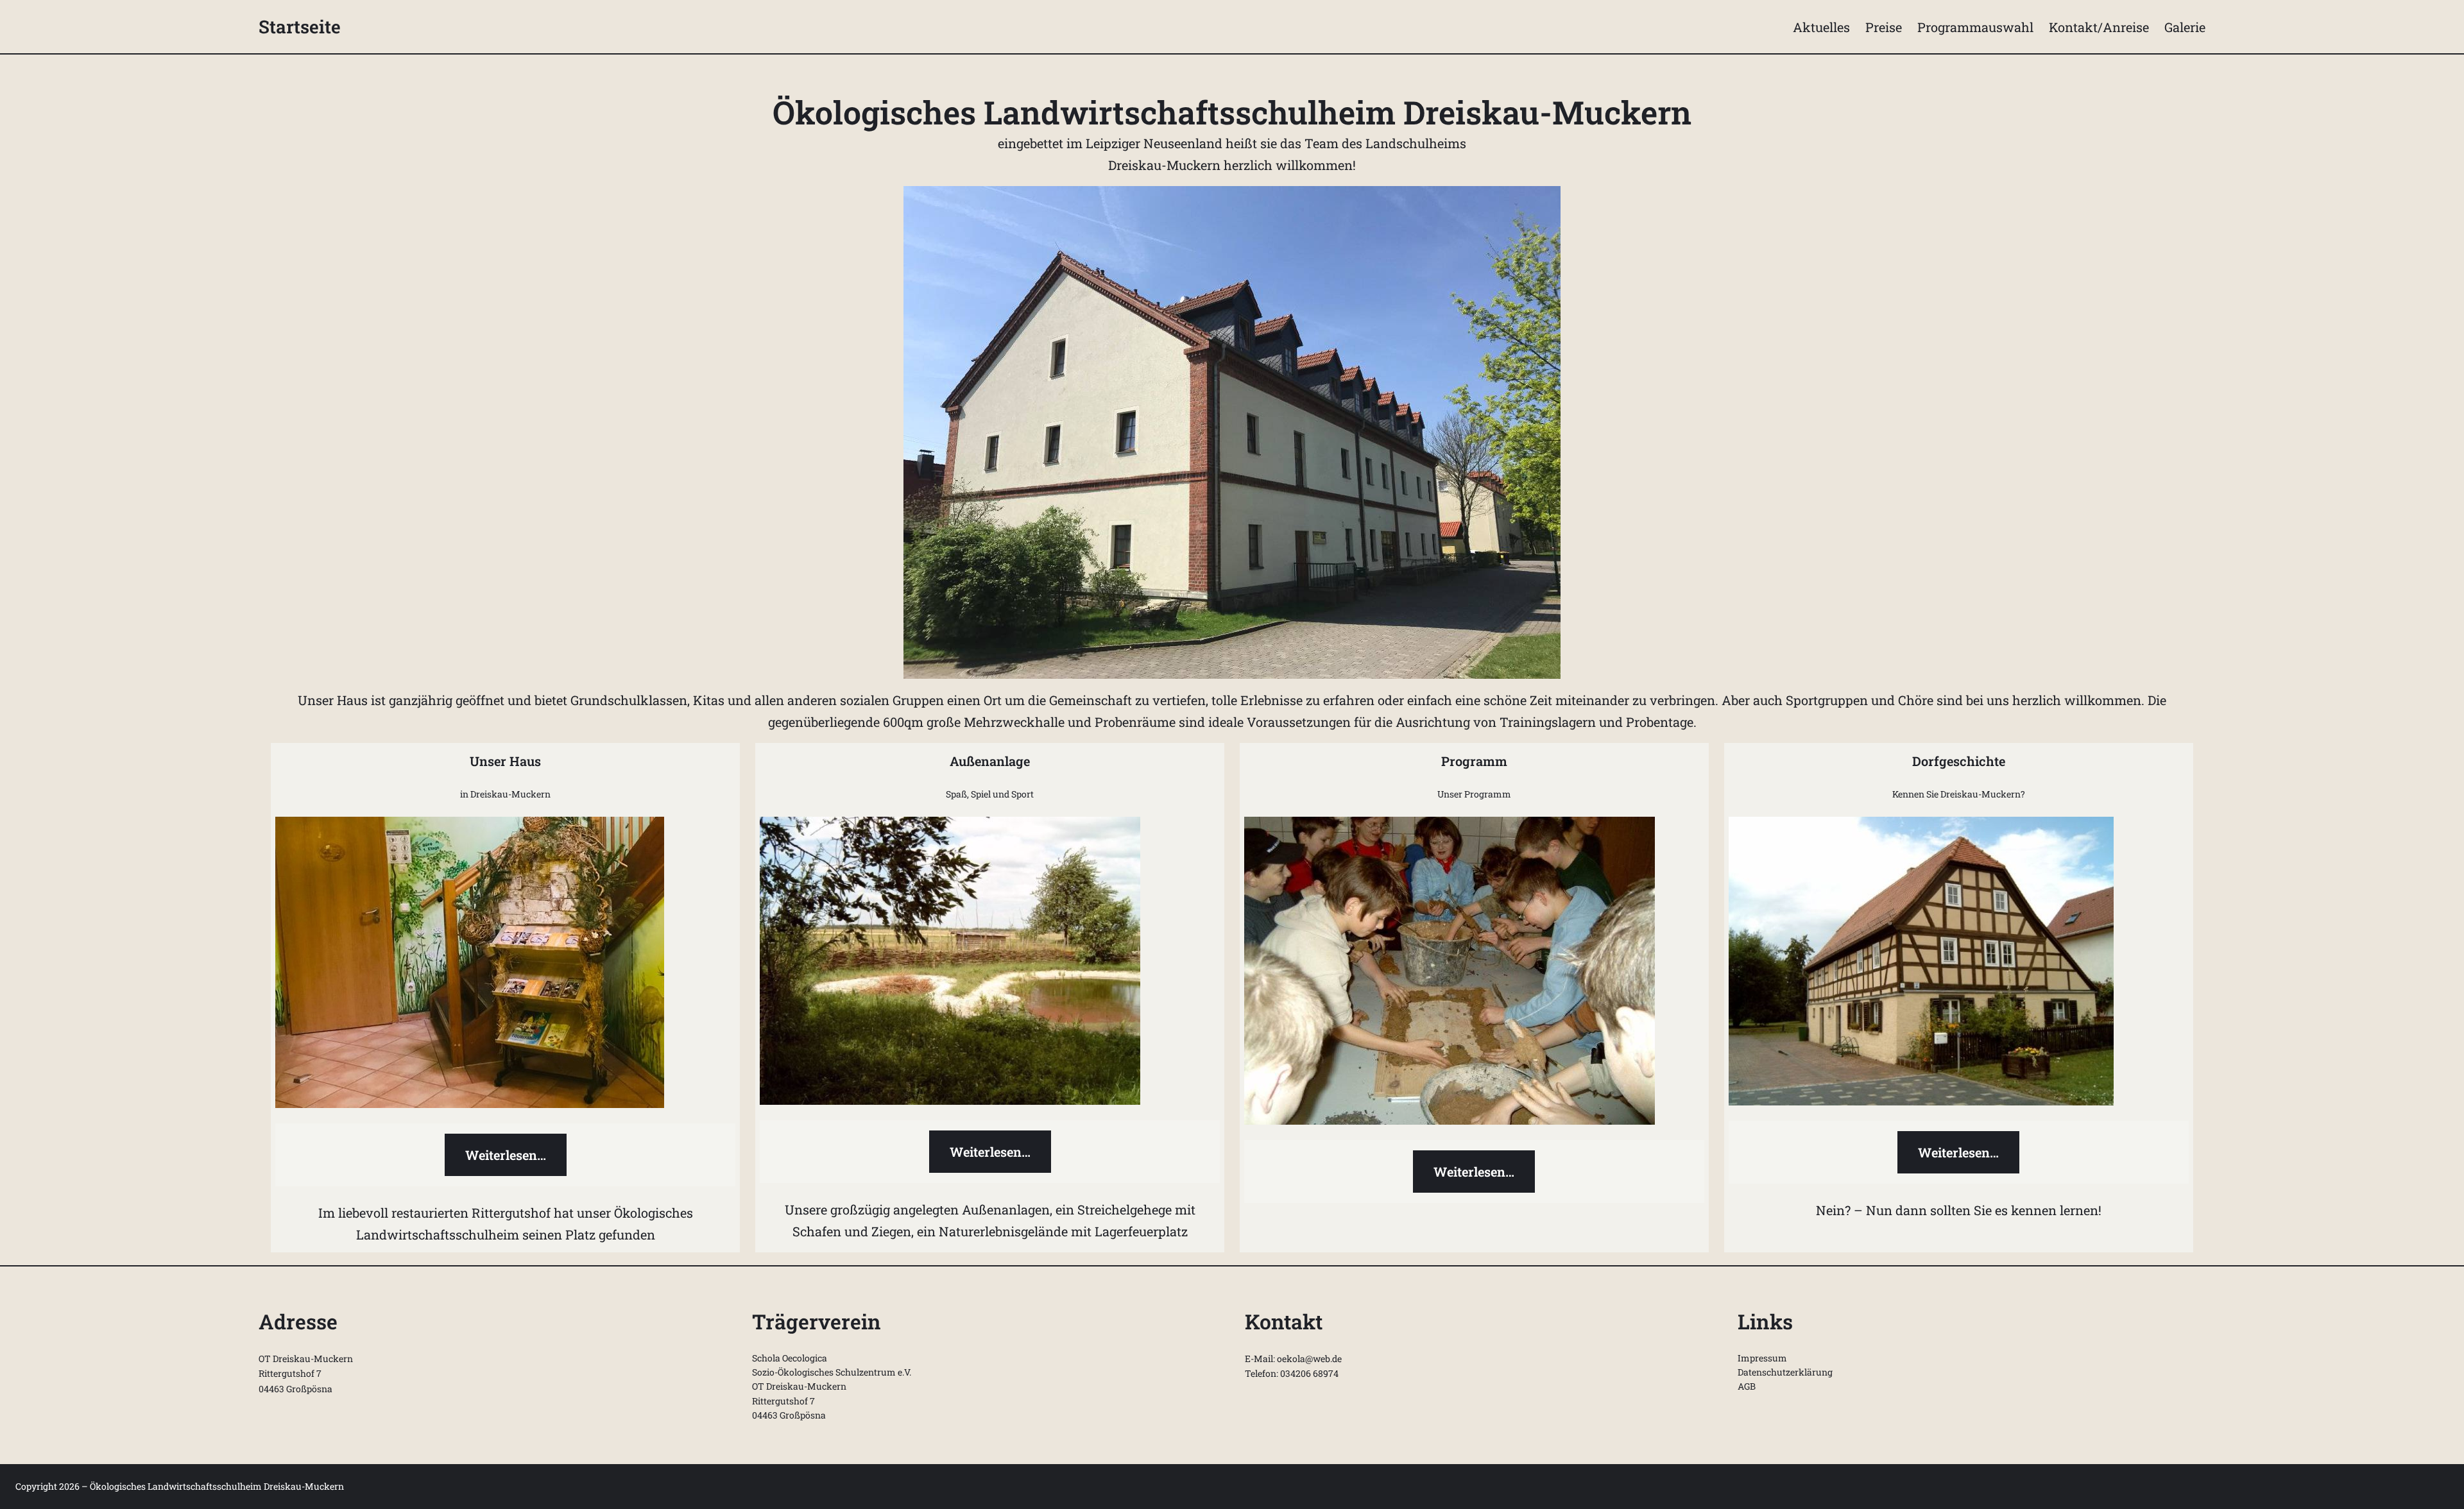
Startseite (300, 27)
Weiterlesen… (506, 1155)
